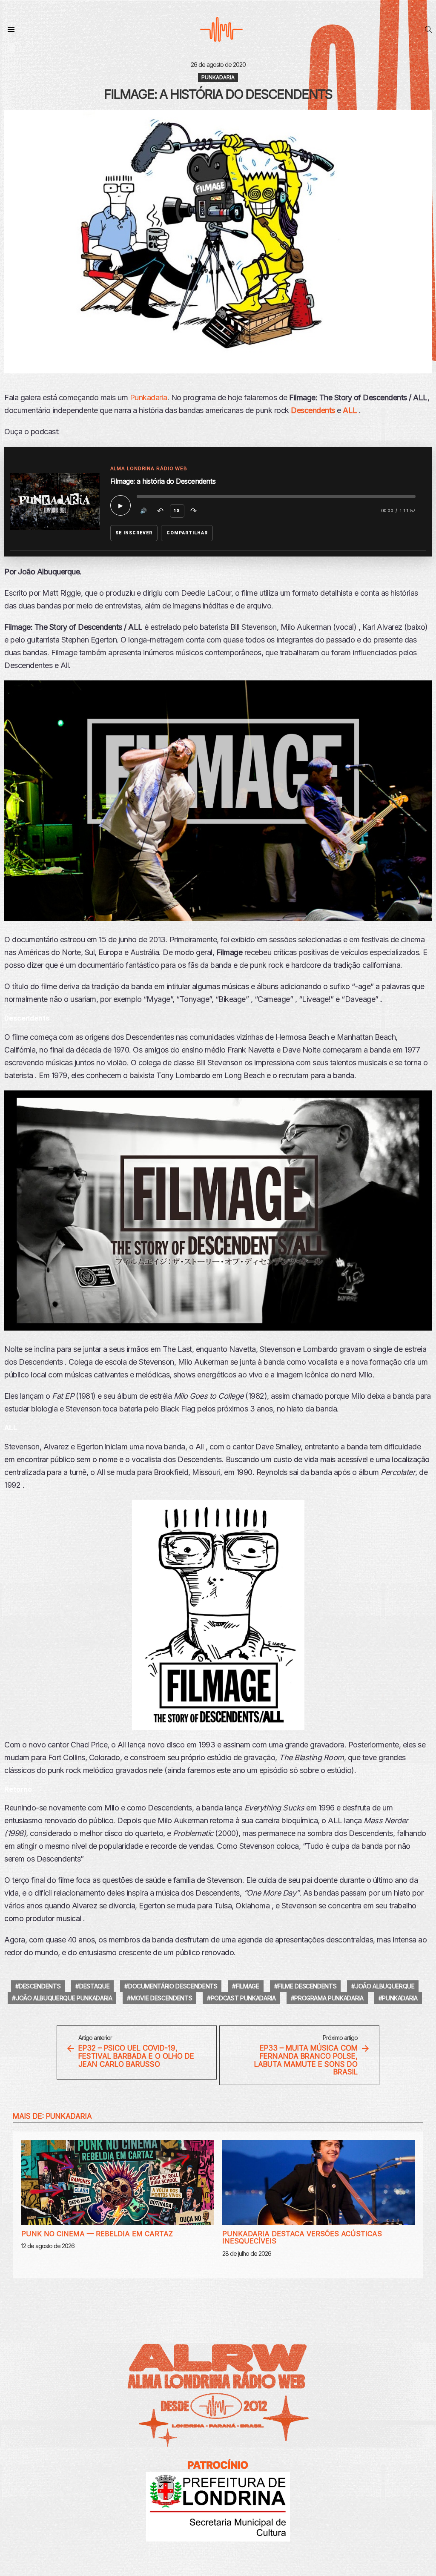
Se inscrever (134, 533)
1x (177, 511)
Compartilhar (187, 533)
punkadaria (400, 1998)
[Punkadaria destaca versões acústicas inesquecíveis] (318, 2183)
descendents (40, 1986)
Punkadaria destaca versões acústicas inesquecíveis (302, 2238)
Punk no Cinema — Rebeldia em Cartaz (97, 2234)
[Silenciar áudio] (144, 511)
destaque (94, 1986)
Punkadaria (149, 397)
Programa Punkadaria (329, 1998)
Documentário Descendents (173, 1986)
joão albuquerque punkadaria (64, 1998)
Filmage (248, 1986)
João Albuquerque (385, 1986)
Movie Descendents (161, 1998)
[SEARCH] (428, 29)
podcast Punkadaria (243, 1998)
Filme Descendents (307, 1986)
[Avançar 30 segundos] (194, 511)
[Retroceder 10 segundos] (161, 511)
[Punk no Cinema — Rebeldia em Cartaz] (118, 2183)
